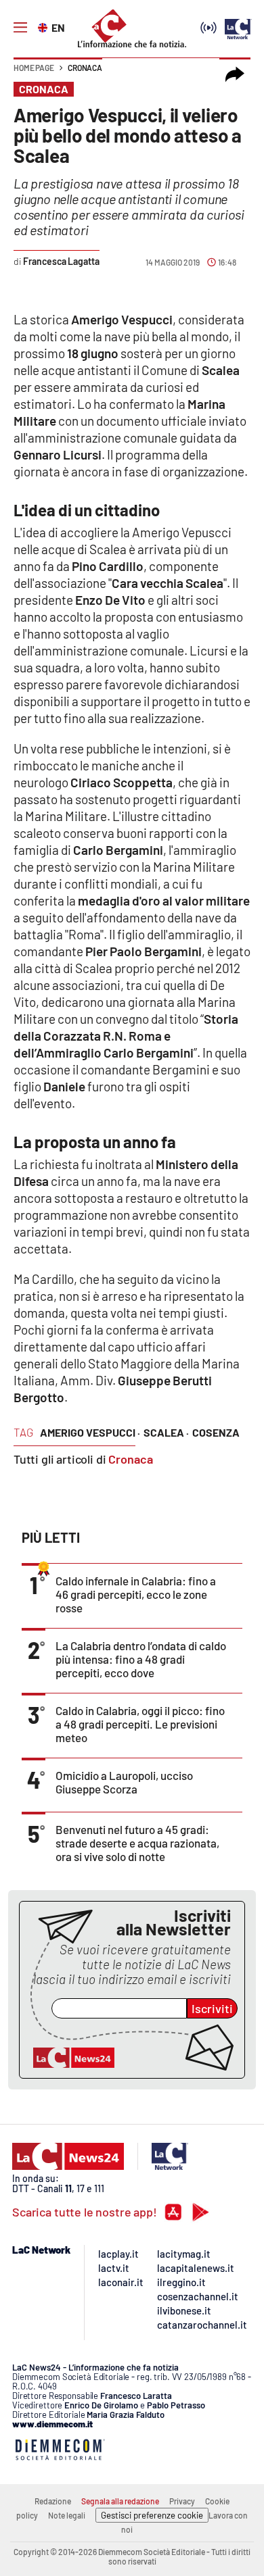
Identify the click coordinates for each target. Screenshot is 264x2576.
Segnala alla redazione (120, 2501)
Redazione (53, 2501)
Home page (34, 68)
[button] (235, 74)
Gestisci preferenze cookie (152, 2515)
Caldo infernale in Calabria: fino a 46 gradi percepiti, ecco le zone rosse (136, 1594)
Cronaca (85, 68)
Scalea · (166, 1432)
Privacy (182, 2501)
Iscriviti (212, 2008)
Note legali (67, 2515)
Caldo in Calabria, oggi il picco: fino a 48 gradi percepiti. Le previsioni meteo (140, 1724)
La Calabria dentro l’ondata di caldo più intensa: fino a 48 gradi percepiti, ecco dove (141, 1659)
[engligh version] (44, 26)
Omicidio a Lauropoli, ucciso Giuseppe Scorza (124, 1782)
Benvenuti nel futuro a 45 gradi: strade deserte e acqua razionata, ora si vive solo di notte (137, 1843)
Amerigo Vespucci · (90, 1432)
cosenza (216, 1432)
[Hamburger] (20, 28)
